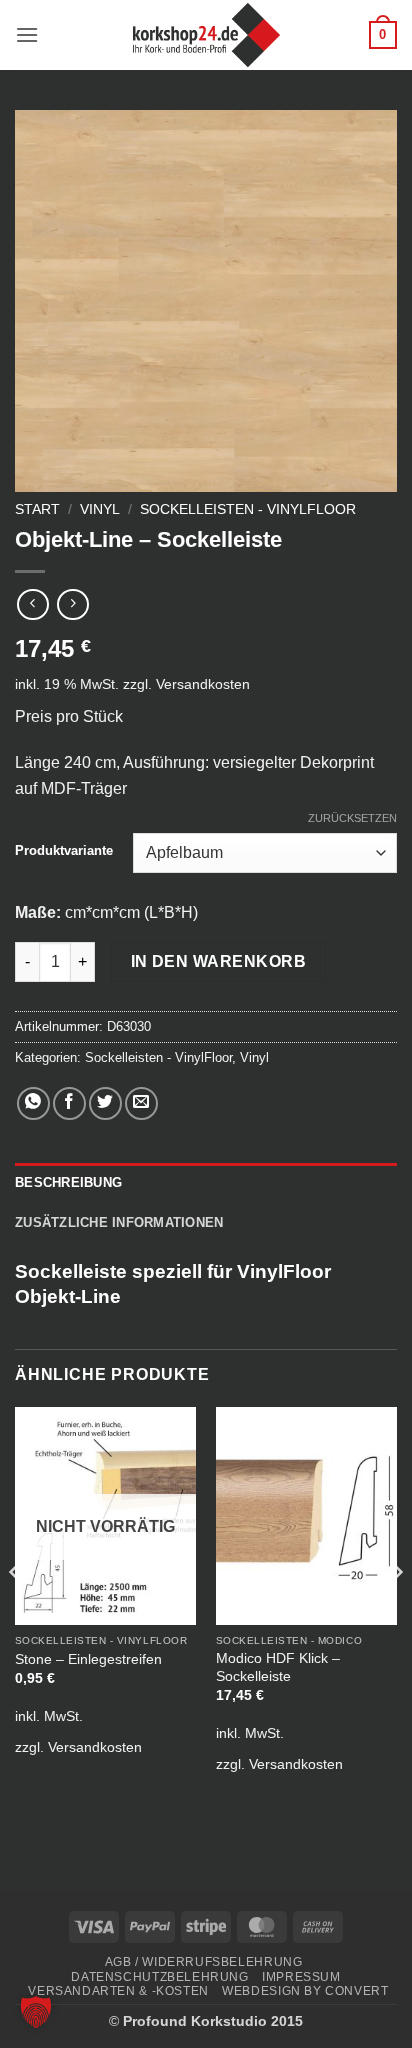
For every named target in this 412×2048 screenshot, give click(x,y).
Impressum (301, 1977)
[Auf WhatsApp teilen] (33, 1103)
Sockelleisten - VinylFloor (248, 509)
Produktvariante (64, 851)
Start (37, 509)
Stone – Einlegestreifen (88, 1659)
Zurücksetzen (352, 818)
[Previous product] (72, 604)
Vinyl (100, 509)
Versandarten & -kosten (118, 1991)
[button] (27, 34)
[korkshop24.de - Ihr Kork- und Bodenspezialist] (206, 35)
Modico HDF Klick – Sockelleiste (278, 1667)
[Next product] (32, 604)
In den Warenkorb (218, 961)
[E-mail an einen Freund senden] (141, 1103)
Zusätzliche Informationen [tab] (119, 1222)
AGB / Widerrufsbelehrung (204, 1962)
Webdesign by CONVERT (305, 1991)
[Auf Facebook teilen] (69, 1103)
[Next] (396, 1612)
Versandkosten (203, 684)
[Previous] (16, 1612)
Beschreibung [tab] (68, 1182)
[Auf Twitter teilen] (105, 1103)
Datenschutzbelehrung (159, 1977)
